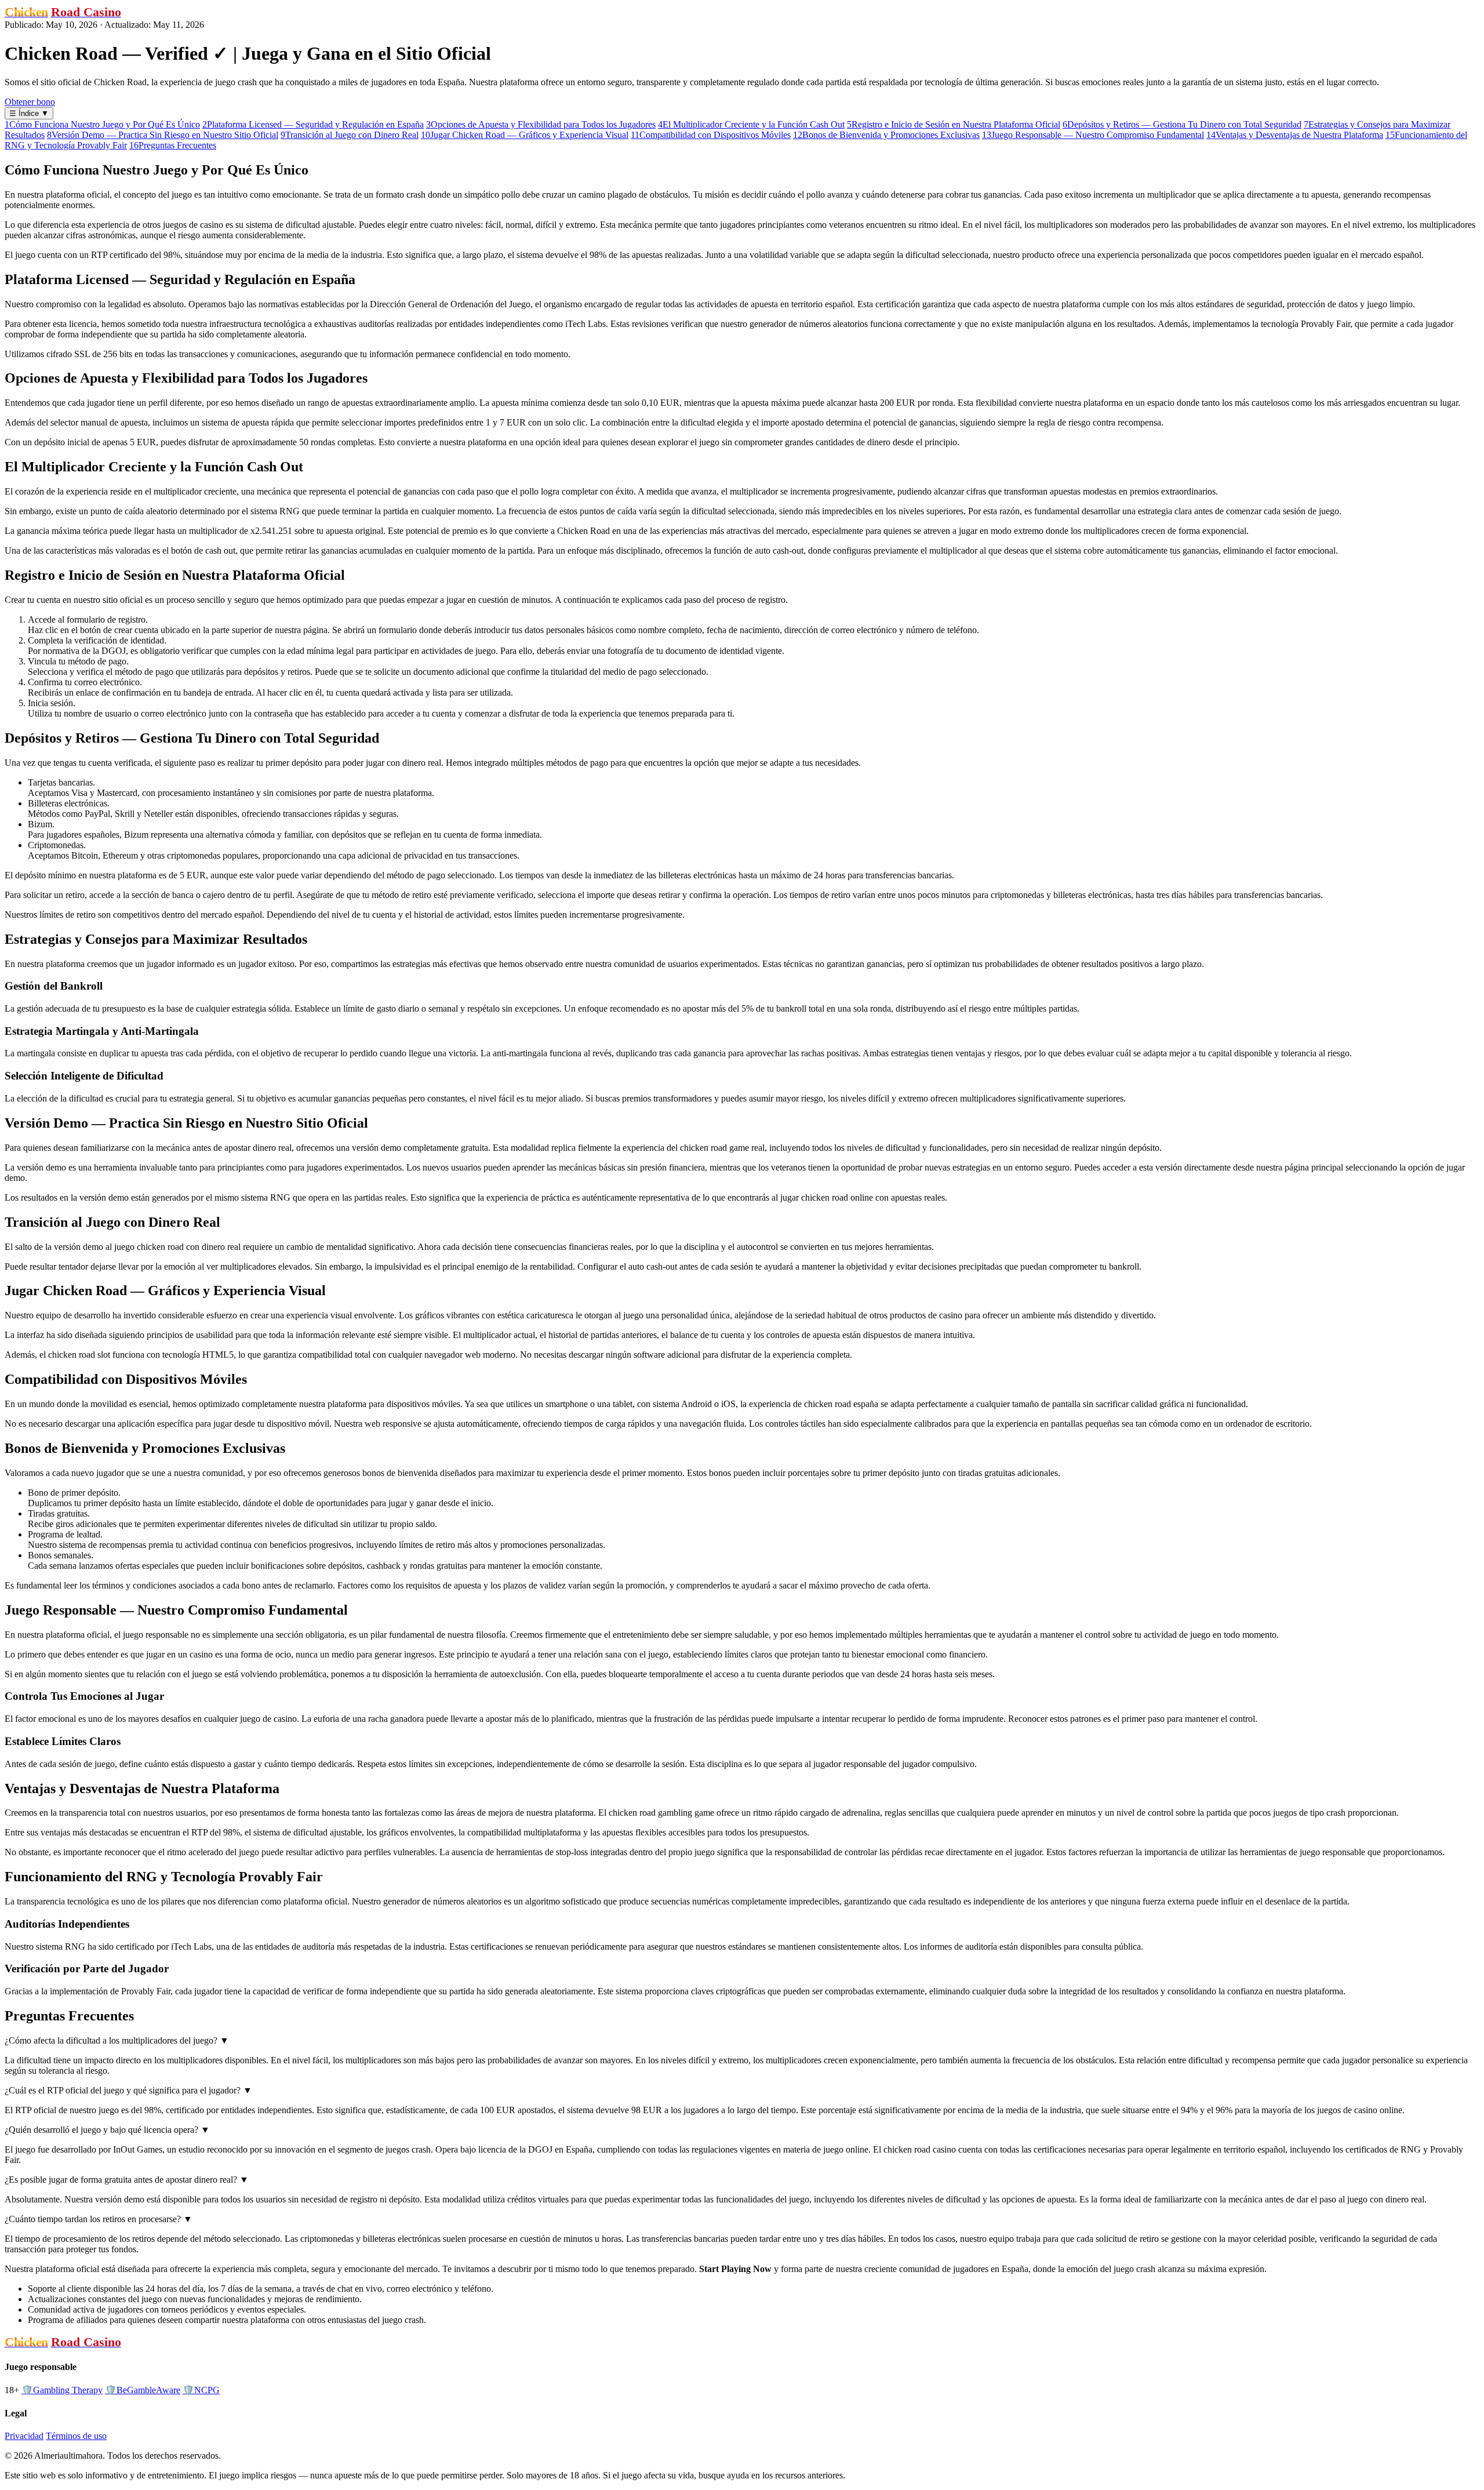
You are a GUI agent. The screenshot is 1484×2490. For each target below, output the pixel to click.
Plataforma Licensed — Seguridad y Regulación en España (313, 124)
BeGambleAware (143, 2390)
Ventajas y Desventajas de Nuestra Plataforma (1295, 135)
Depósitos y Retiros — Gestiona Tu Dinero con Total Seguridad (1182, 124)
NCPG (201, 2390)
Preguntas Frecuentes (173, 145)
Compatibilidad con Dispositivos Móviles (711, 135)
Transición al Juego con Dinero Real (350, 135)
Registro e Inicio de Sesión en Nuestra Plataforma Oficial (954, 124)
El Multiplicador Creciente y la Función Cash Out (751, 124)
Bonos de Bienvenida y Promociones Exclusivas (886, 135)
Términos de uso (76, 2436)
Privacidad (24, 2436)
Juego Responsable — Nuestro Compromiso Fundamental (1093, 135)
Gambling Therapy (62, 2390)
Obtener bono (30, 102)
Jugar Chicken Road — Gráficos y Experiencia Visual (525, 135)
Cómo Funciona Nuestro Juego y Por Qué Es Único (102, 124)
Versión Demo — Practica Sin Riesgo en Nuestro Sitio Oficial (163, 135)
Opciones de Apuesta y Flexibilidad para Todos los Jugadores (541, 124)
